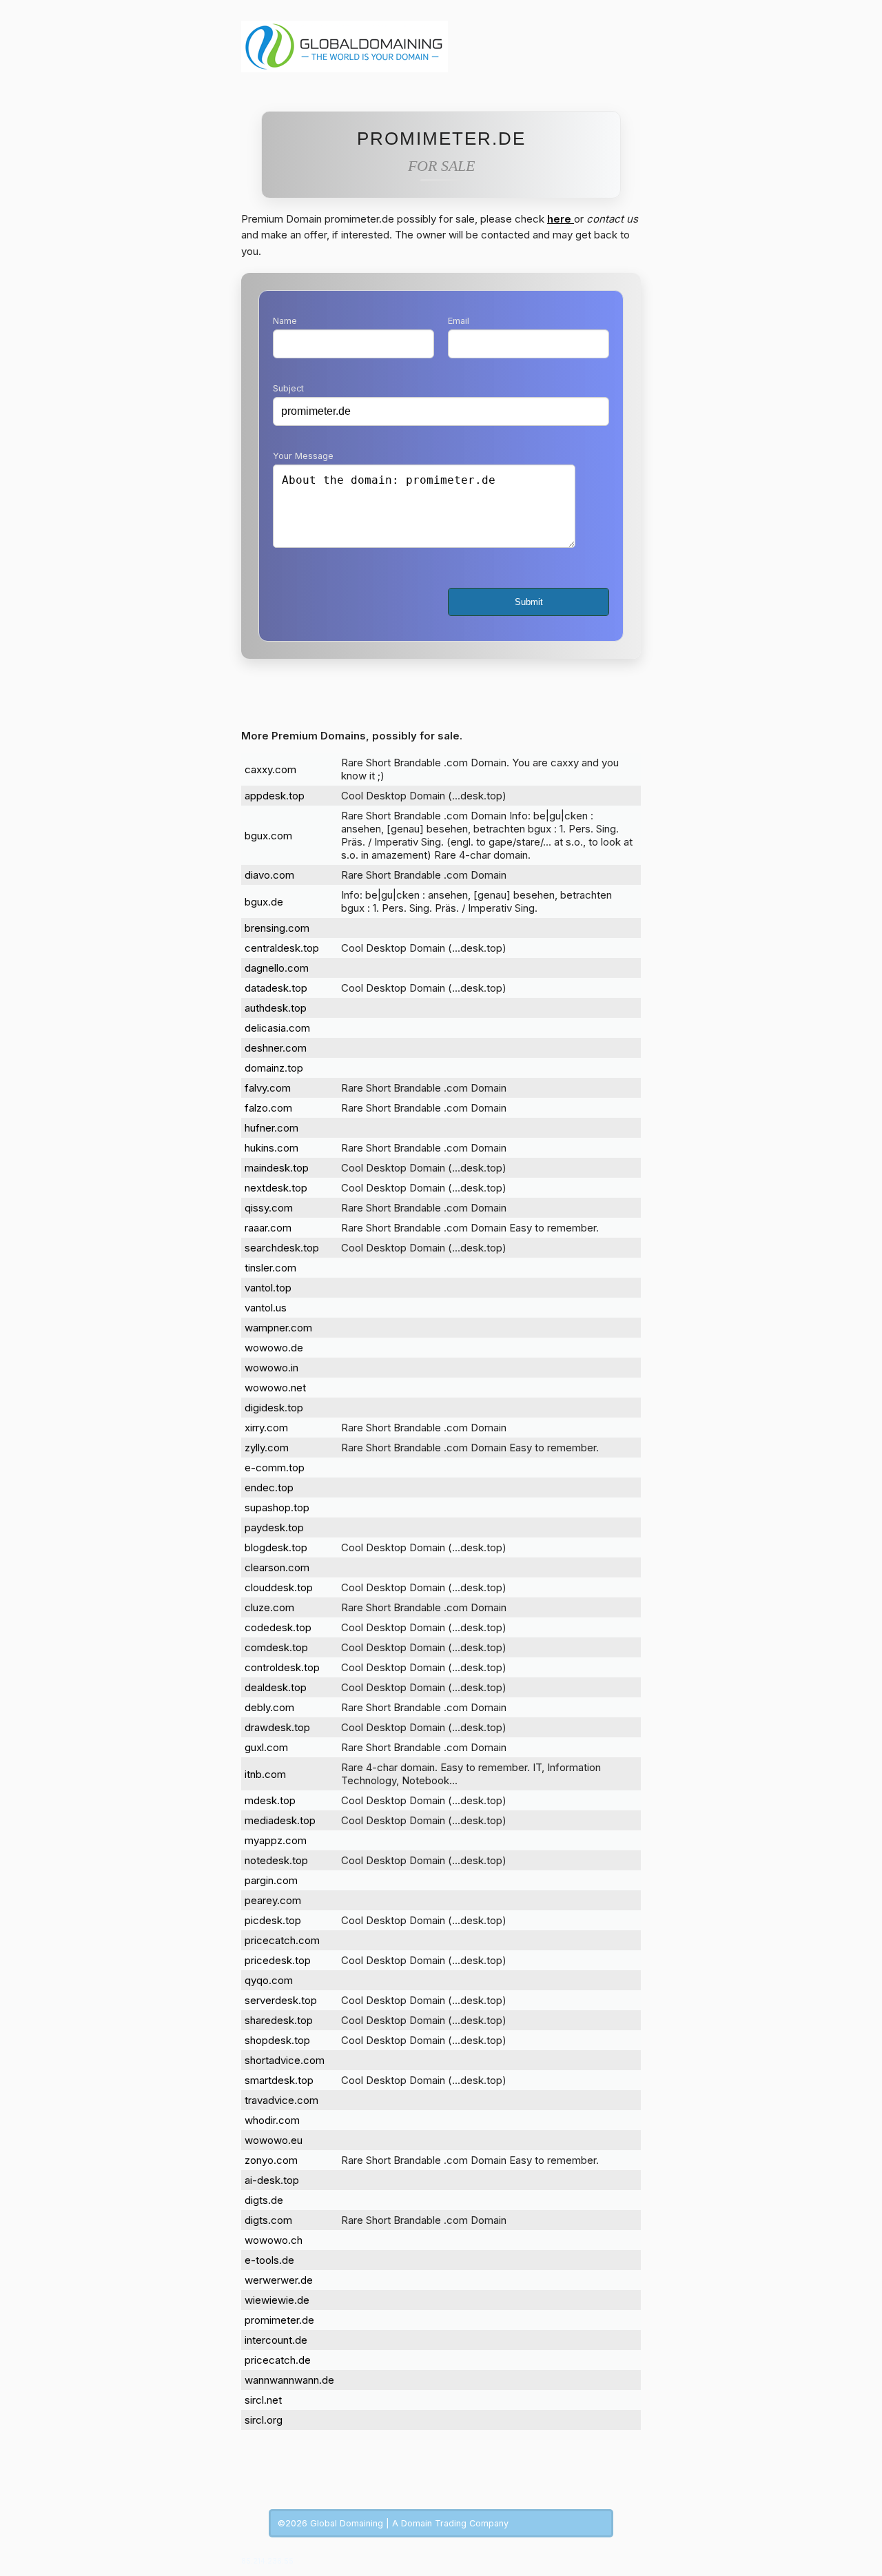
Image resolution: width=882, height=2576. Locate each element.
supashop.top (277, 1507)
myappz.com (276, 1840)
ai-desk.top (272, 2180)
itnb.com (265, 1774)
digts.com (268, 2220)
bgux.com (268, 836)
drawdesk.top (277, 1727)
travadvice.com (281, 2100)
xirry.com (266, 1428)
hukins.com (271, 1148)
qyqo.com (269, 1980)
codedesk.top (278, 1627)
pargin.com (271, 1880)
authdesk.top (276, 1008)
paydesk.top (274, 1527)
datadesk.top (276, 988)
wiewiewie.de (277, 2300)
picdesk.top (273, 1920)
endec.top (269, 1488)
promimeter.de (279, 2320)
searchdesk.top (282, 1248)
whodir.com (272, 2120)
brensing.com (277, 928)
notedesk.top (276, 1860)
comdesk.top (276, 1647)
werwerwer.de (279, 2280)
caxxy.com (270, 769)
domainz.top (274, 1068)
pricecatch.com (282, 1940)
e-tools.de (269, 2260)
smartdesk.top (279, 2080)
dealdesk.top (276, 1687)
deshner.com (276, 1048)
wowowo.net (275, 1388)
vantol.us (266, 1308)
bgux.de (264, 902)
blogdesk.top (276, 1547)
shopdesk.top (277, 2040)
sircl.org (264, 2420)
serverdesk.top (281, 2000)
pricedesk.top (278, 1960)
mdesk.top (270, 1800)
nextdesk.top (276, 1188)
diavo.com (269, 875)
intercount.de (276, 2340)
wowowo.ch (274, 2240)
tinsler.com (270, 1268)
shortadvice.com (285, 2060)
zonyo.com (271, 2160)
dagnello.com (277, 968)
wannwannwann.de (289, 2380)
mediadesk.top (280, 1820)
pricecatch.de (278, 2360)
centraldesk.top (282, 948)
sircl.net (263, 2400)
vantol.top (268, 1288)
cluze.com (269, 1607)
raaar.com (268, 1228)
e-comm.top (275, 1468)
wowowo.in (271, 1368)
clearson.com (277, 1567)
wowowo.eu (274, 2140)
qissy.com (269, 1208)
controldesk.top (282, 1667)
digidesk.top (274, 1408)
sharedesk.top (279, 2020)
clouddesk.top (279, 1587)
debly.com (269, 1707)
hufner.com (271, 1128)
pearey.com (273, 1900)
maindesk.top (277, 1168)
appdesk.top (275, 796)
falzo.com (268, 1108)
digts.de (264, 2200)
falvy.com (268, 1088)
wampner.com (278, 1328)
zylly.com (267, 1448)
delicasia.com (277, 1028)
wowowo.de (274, 1348)
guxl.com (266, 1747)
